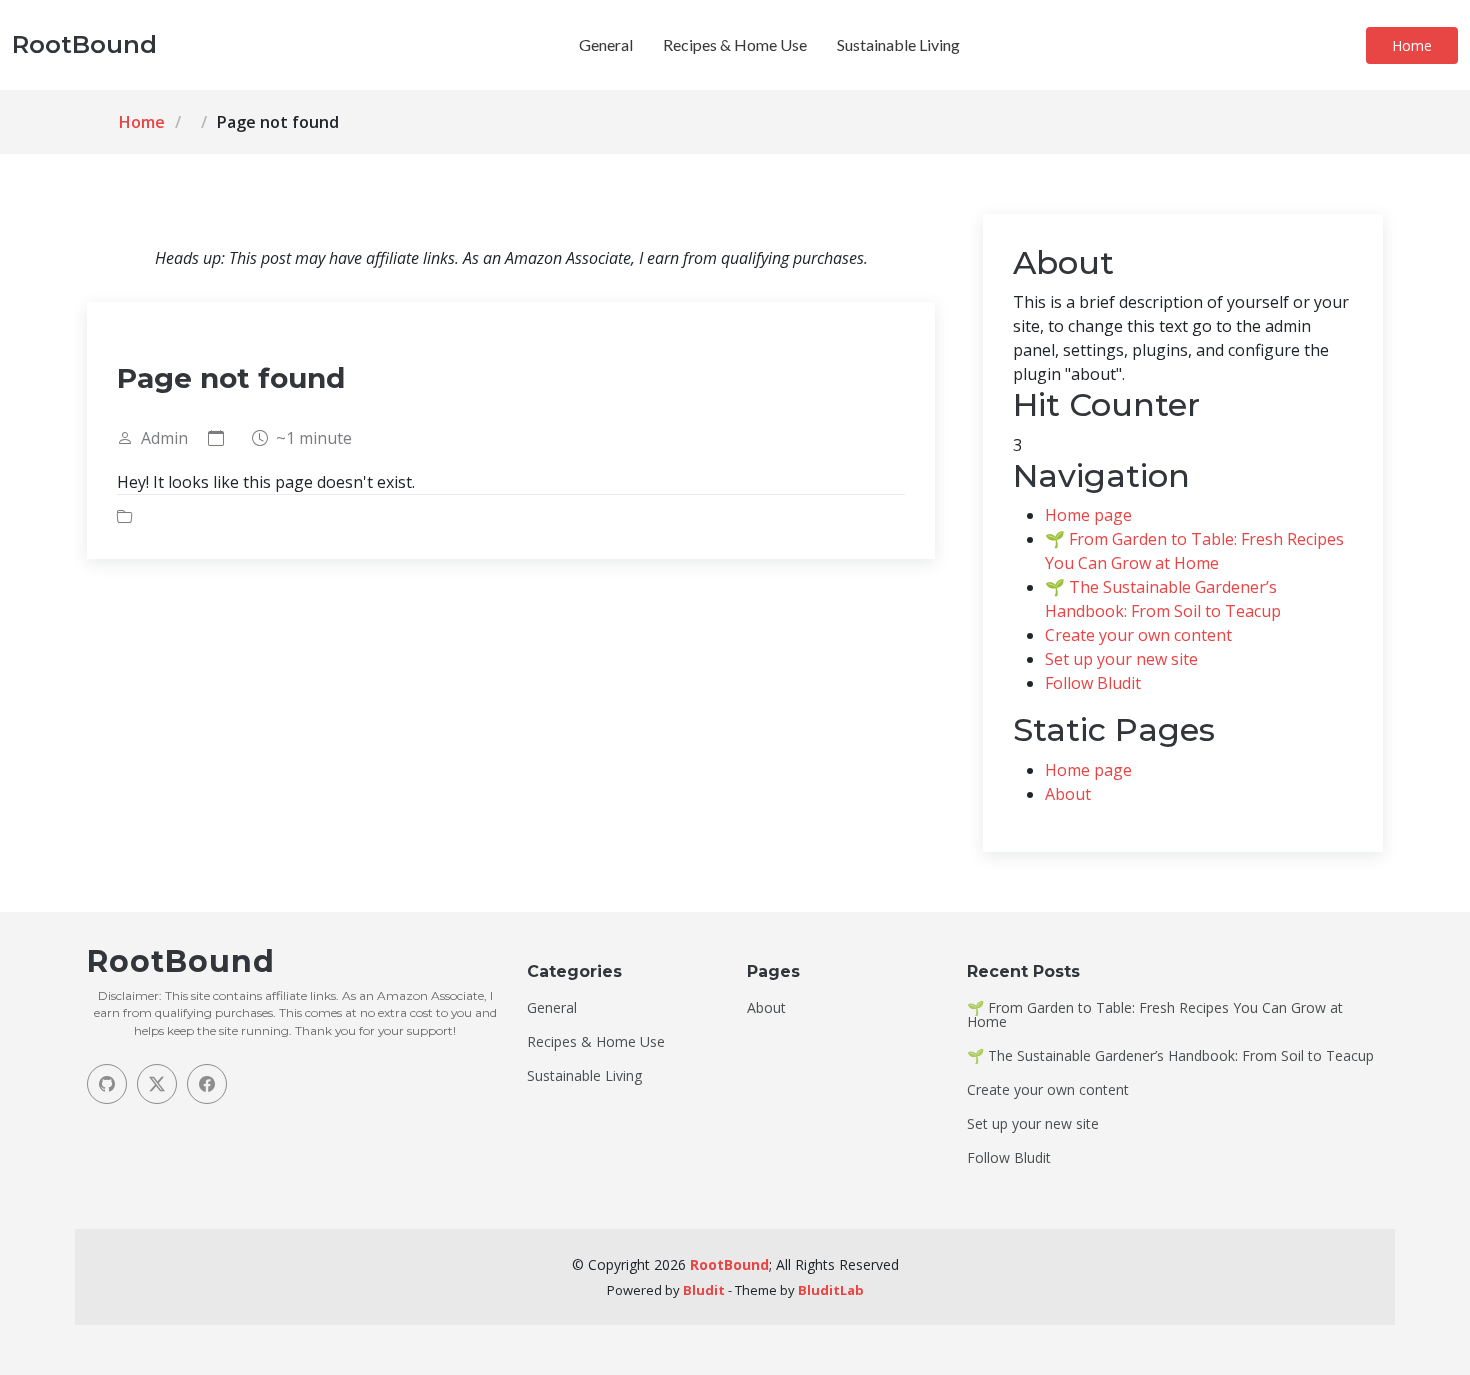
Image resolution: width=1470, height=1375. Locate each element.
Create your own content (1138, 635)
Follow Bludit (1093, 683)
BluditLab (831, 1290)
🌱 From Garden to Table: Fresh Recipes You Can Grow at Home (1155, 1015)
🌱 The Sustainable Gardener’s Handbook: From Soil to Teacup (1170, 1056)
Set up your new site (1121, 659)
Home (1412, 45)
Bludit (704, 1290)
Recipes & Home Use (735, 44)
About (1068, 794)
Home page (1088, 515)
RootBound (729, 1264)
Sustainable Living (898, 44)
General (606, 44)
